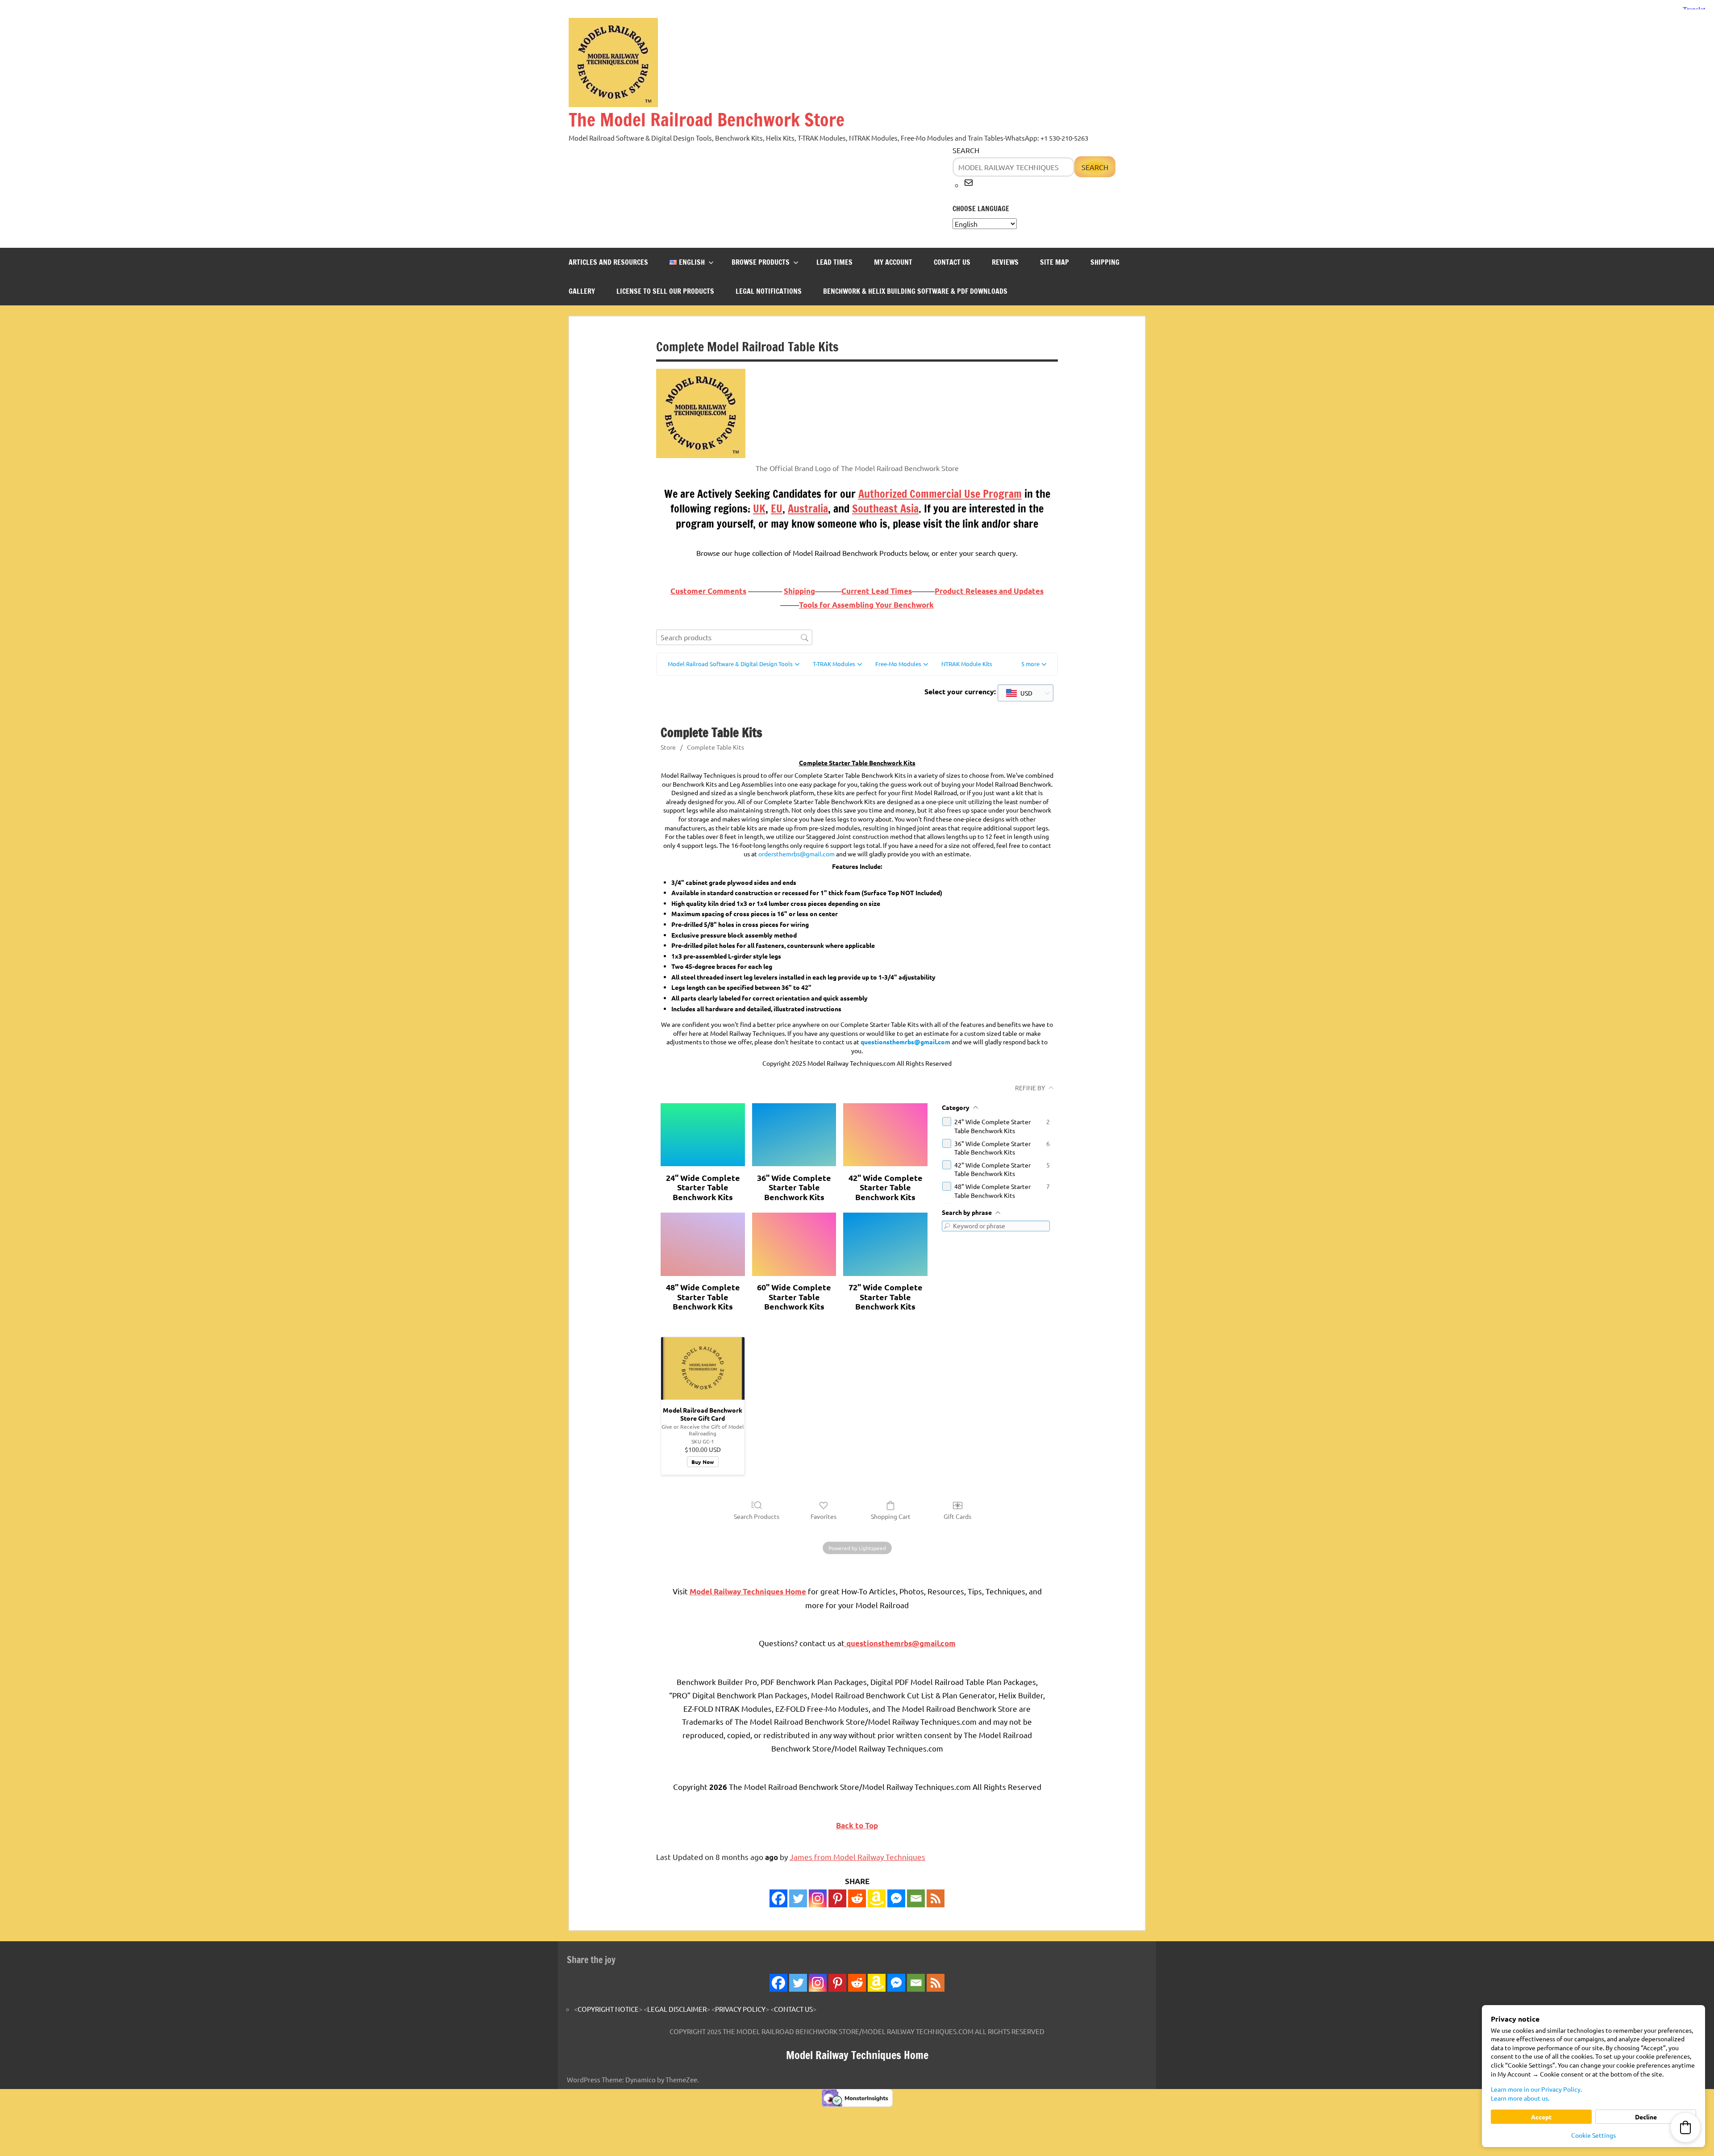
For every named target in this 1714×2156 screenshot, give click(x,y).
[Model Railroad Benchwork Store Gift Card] (703, 1368)
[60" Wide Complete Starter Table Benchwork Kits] (794, 1244)
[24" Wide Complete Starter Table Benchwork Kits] (703, 1135)
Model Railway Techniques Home (857, 2055)
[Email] (916, 1898)
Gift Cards (957, 1516)
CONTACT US (952, 262)
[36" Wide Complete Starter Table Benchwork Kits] (794, 1135)
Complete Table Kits (716, 747)
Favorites (824, 1516)
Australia (808, 509)
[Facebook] (778, 1898)
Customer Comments (708, 591)
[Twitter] (798, 1898)
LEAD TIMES (834, 262)
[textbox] (1019, 693)
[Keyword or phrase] (947, 1226)
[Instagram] (818, 1898)
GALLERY (582, 291)
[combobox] (1025, 693)
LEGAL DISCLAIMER (677, 2009)
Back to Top (857, 1825)
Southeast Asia (885, 509)
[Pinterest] (837, 1898)
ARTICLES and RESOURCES (608, 262)
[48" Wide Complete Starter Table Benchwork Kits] (703, 1244)
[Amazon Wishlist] (877, 1898)
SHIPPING (1105, 262)
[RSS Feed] (936, 1983)
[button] (1034, 664)
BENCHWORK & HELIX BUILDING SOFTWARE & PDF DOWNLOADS (915, 291)
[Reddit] (857, 1898)
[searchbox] (734, 637)
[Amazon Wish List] (877, 1983)
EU (777, 509)
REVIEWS (1005, 262)
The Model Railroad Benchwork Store (707, 119)
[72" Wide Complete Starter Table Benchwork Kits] (885, 1244)
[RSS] (936, 1898)
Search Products (757, 1516)
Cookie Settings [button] (1593, 2135)
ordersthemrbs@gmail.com (797, 854)
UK (759, 509)
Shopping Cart (891, 1516)
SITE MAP (1055, 262)
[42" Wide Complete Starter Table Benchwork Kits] (885, 1135)
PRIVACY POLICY (740, 2009)
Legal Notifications (769, 291)
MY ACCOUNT (893, 262)
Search (966, 150)
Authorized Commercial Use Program (940, 494)
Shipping (799, 591)
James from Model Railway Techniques (857, 1857)
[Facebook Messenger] (896, 1898)
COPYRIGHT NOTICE (608, 2009)
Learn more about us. (1520, 2098)
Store (668, 747)
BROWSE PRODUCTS (761, 262)
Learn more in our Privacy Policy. (1536, 2089)
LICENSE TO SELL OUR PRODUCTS (665, 291)
